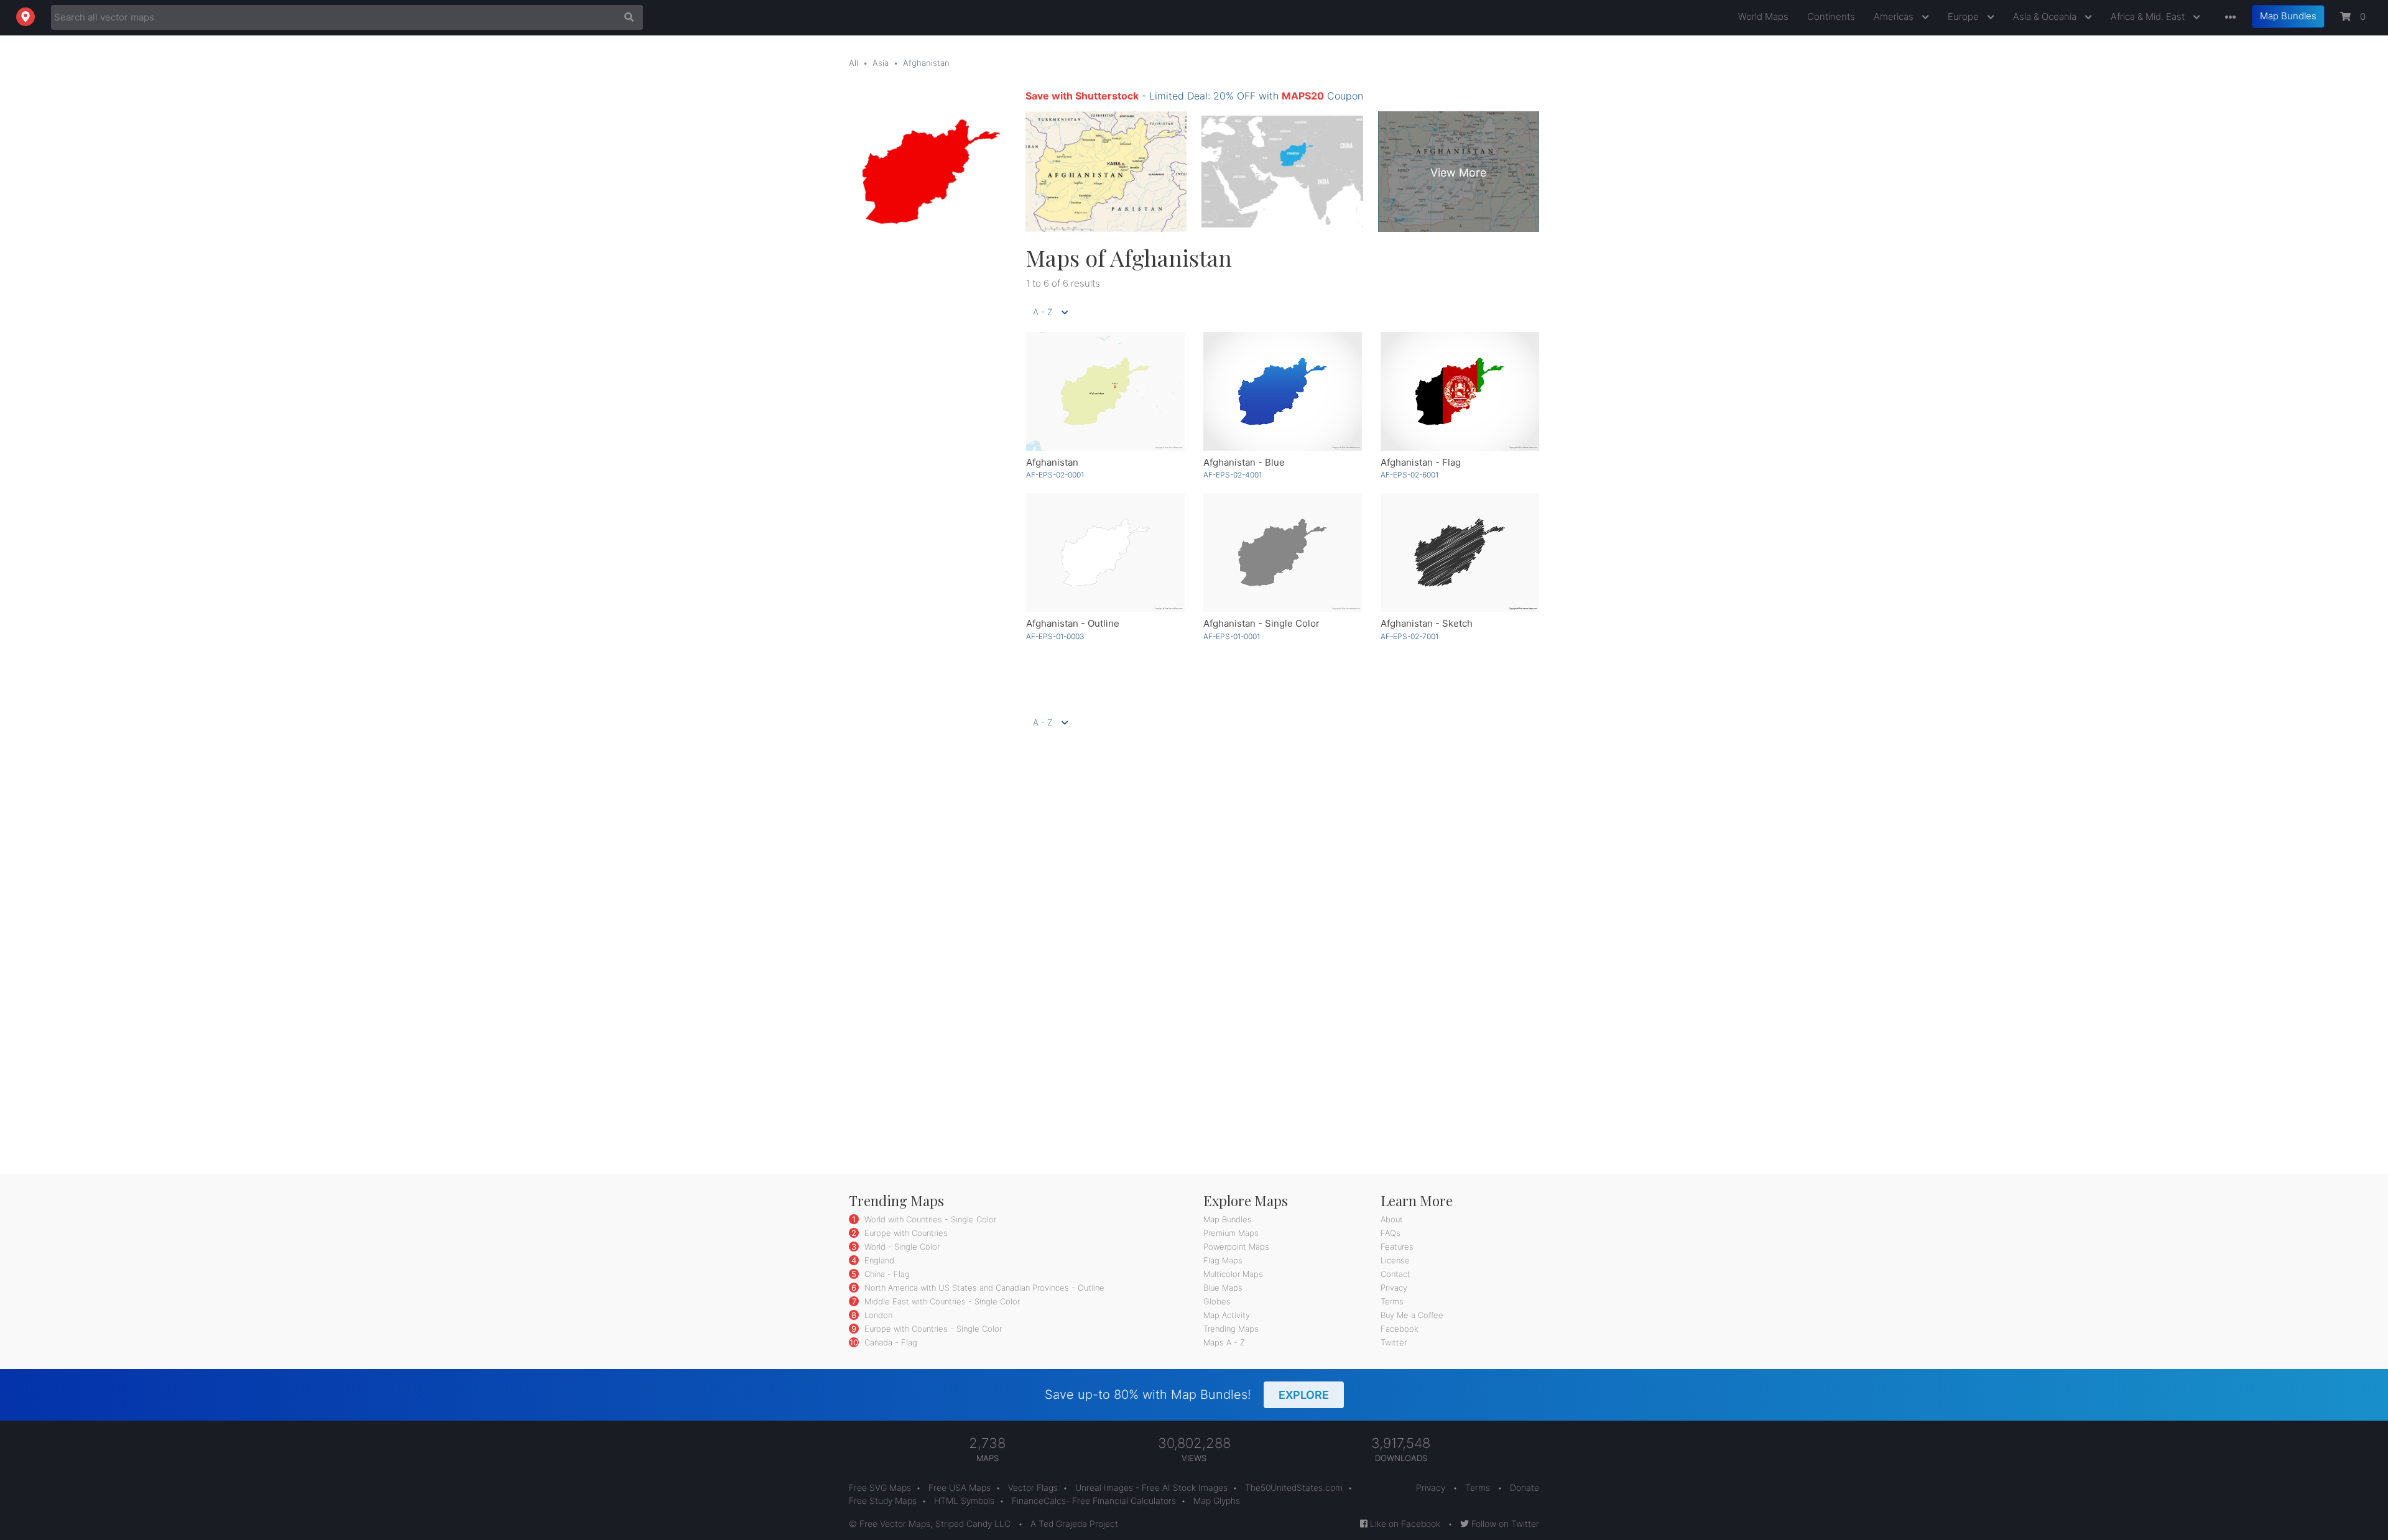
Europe (1965, 16)
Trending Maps (1231, 1329)
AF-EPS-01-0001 (1232, 636)
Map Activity (1227, 1315)
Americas (1895, 16)
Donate (1525, 1487)
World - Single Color (901, 1247)
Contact (1395, 1274)
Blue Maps (1223, 1288)
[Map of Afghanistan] (1105, 391)
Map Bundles (2288, 16)
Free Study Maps (883, 1501)
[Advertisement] (928, 431)
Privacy (1394, 1288)
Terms (1392, 1301)
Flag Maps (1223, 1260)
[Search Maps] (626, 17)
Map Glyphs (1217, 1501)
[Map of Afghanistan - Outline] (1105, 552)
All (854, 63)
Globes (1217, 1301)
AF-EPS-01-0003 (1055, 636)
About (1392, 1219)
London (877, 1315)
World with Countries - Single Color (929, 1219)
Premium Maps (1231, 1233)
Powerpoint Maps (1236, 1247)
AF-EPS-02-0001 (1055, 475)
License (1395, 1260)
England (878, 1260)
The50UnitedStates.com (1294, 1487)
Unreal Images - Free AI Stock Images (1151, 1487)
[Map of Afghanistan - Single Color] (1283, 552)
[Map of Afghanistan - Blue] (1283, 391)
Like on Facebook (1404, 1524)
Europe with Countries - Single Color (932, 1329)
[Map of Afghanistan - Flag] (1460, 391)
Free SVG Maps (880, 1487)
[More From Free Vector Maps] (2228, 18)
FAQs (1391, 1233)
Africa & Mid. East (2149, 16)
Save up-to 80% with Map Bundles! (1187, 1395)
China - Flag (886, 1274)
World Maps (1763, 16)
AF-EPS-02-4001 (1233, 475)
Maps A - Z (1224, 1342)
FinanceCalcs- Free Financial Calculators (1094, 1501)
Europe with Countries (905, 1233)
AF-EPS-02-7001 (1409, 636)
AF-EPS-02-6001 (1409, 475)
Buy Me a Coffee (1412, 1315)
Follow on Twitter (1504, 1524)
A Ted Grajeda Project (1074, 1524)
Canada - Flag (890, 1342)
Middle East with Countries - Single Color (941, 1301)
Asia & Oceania (2046, 16)
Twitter (1394, 1342)
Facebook (1400, 1329)
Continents (1831, 16)
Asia (881, 63)
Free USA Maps (960, 1487)
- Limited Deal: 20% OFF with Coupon (1194, 96)
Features (1397, 1247)
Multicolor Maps (1233, 1274)
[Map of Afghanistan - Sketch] (1460, 552)
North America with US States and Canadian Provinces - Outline (983, 1288)
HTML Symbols (964, 1501)
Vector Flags (1033, 1487)
